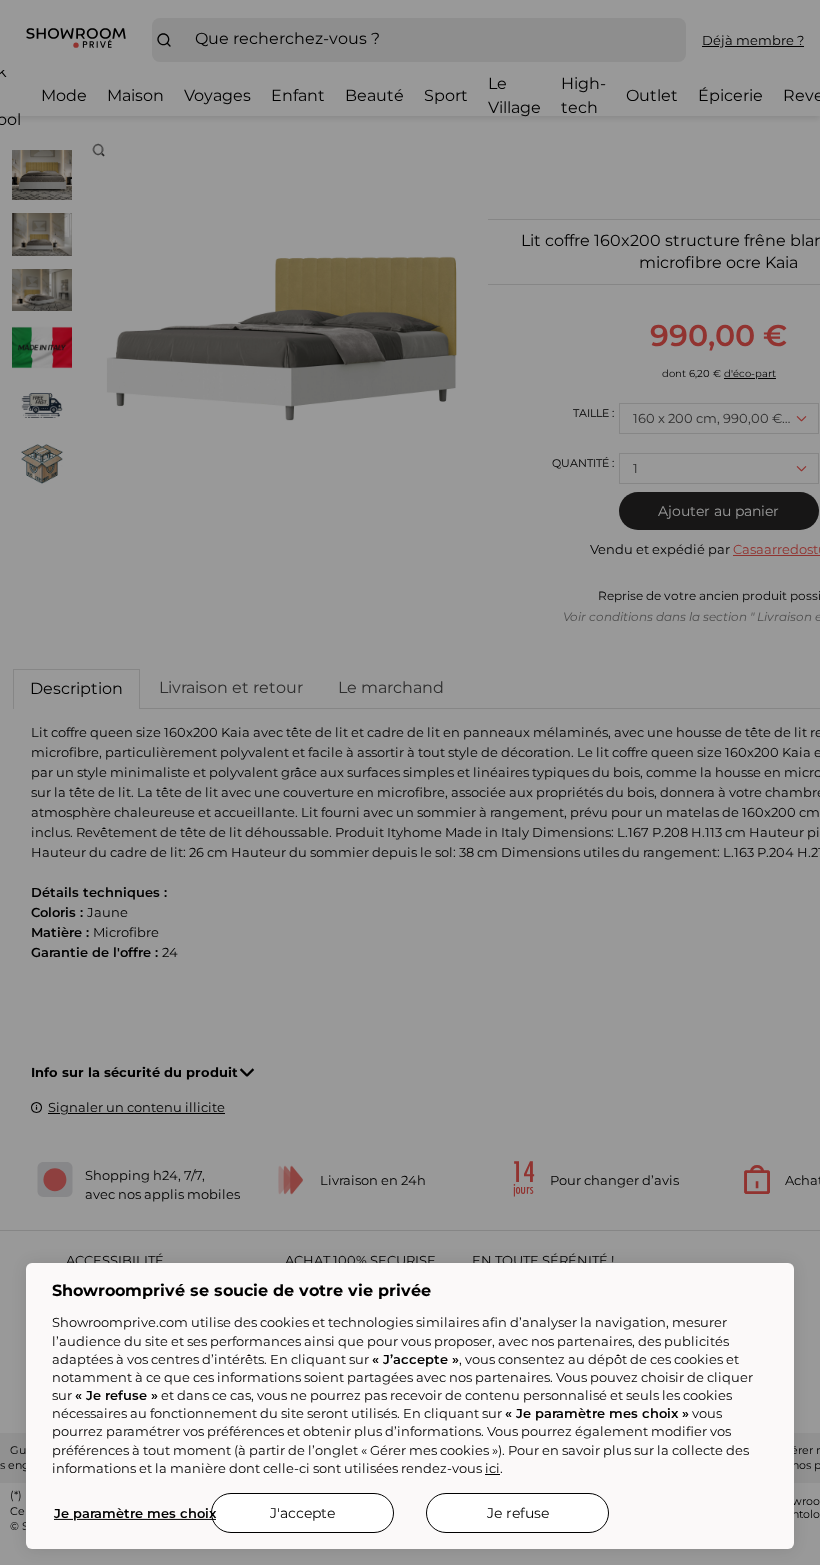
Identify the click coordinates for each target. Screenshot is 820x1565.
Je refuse (518, 1513)
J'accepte (302, 1513)
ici (492, 1468)
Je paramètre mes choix (135, 1513)
